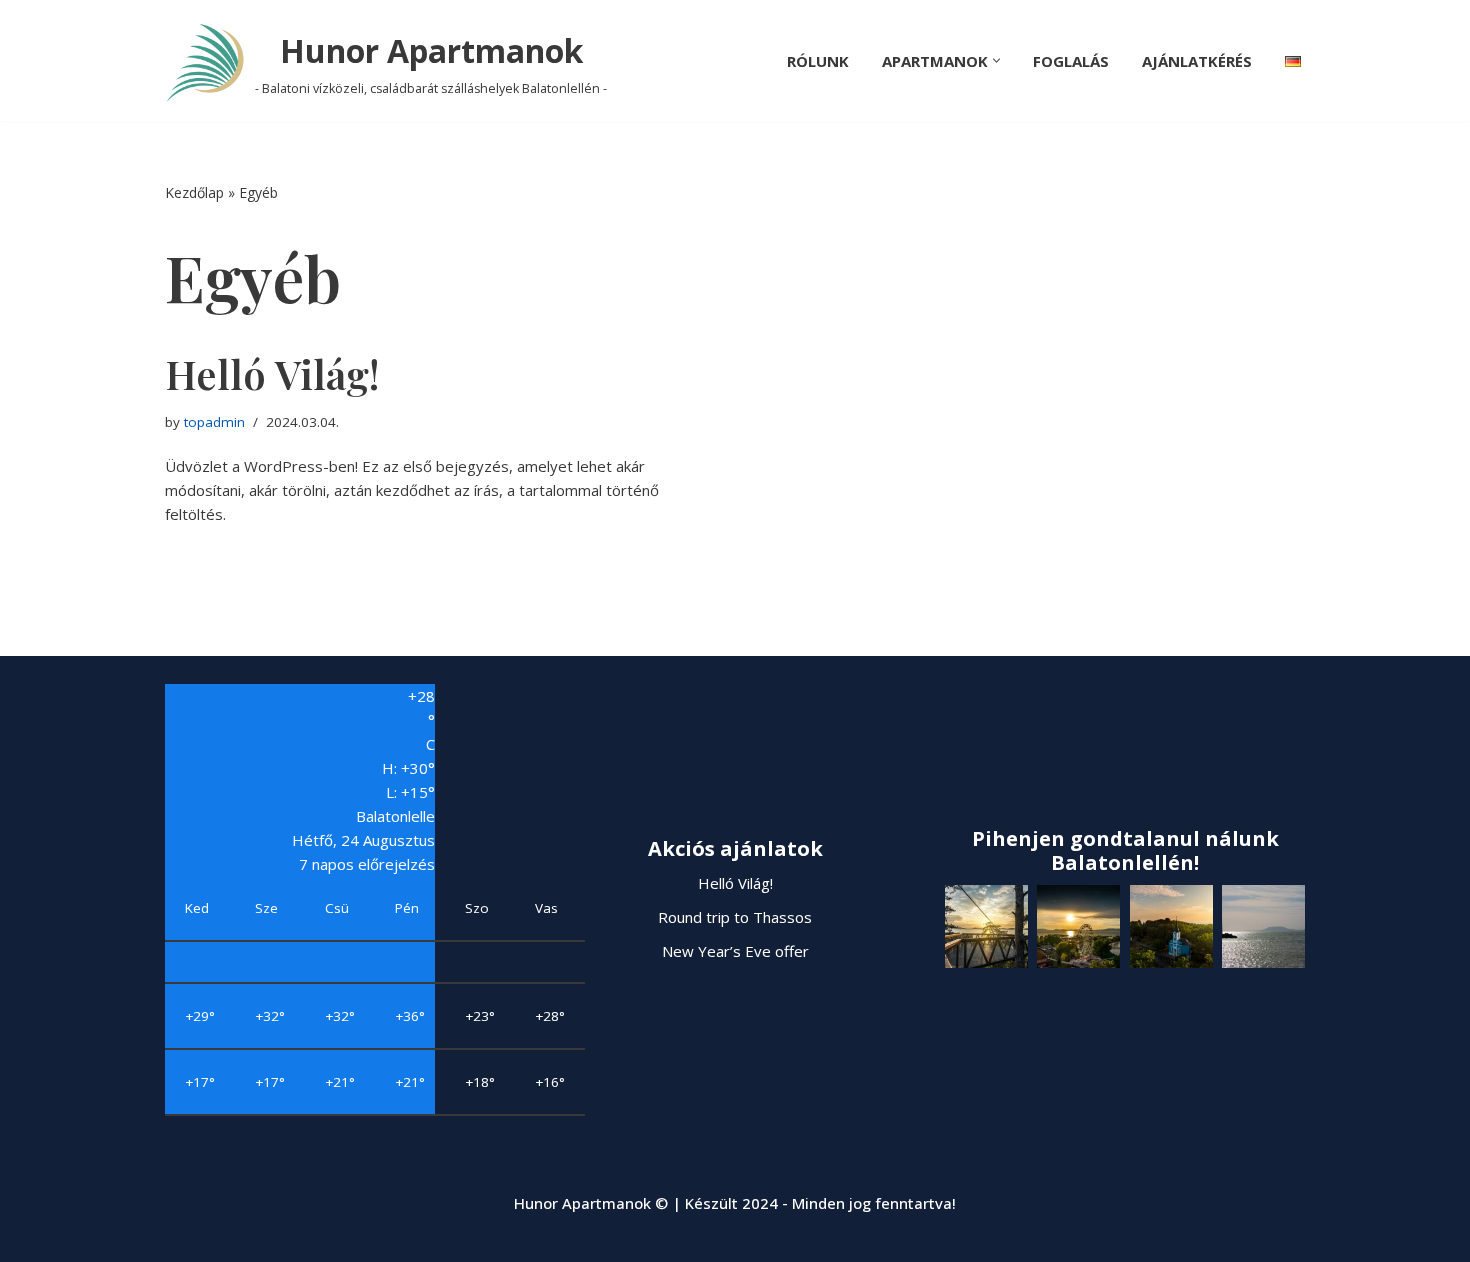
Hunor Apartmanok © (593, 1203)
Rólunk (818, 61)
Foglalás (1071, 61)
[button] (996, 60)
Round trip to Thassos (735, 917)
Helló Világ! (272, 373)
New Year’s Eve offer (735, 951)
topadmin (214, 422)
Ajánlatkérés (1197, 61)
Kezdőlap (194, 192)
